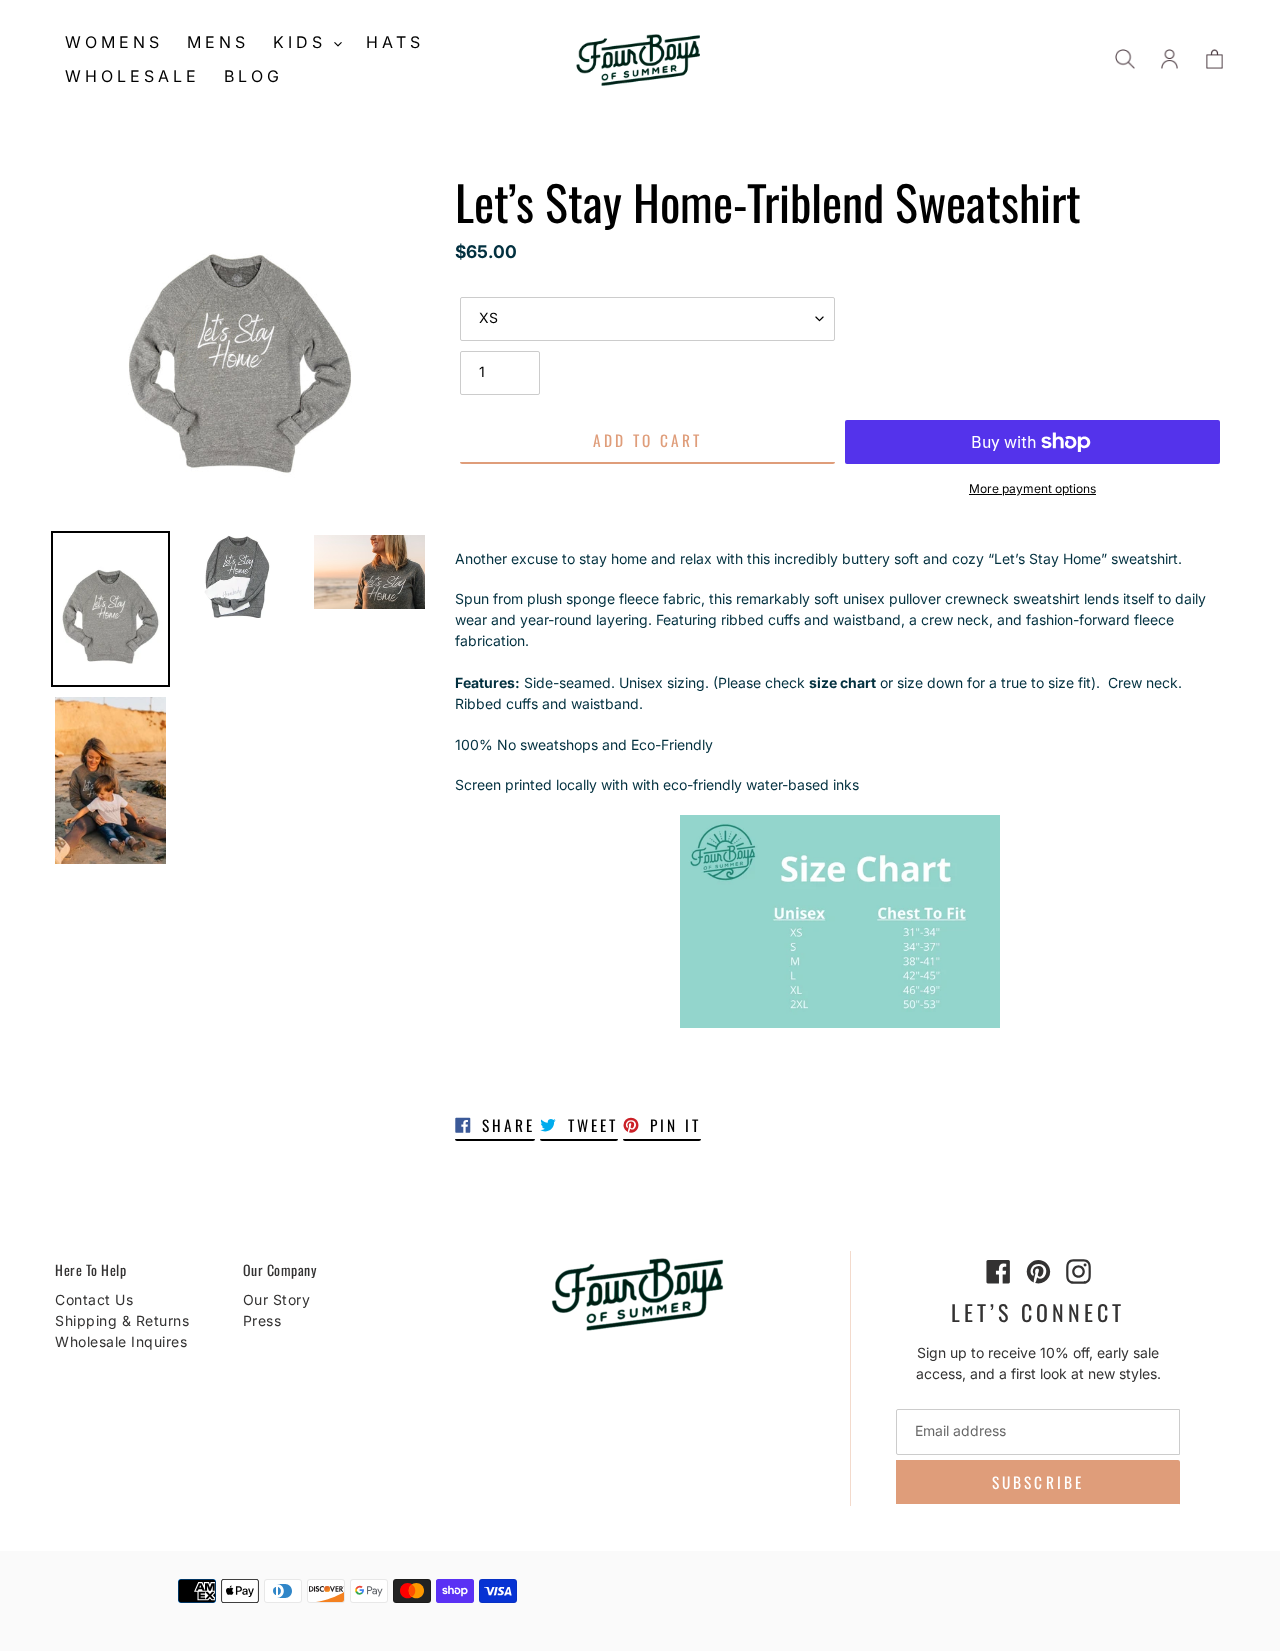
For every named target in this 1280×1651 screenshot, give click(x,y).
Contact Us (94, 1299)
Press (262, 1320)
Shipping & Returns (122, 1320)
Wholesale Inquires (121, 1341)
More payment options (1032, 488)
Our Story (277, 1299)
